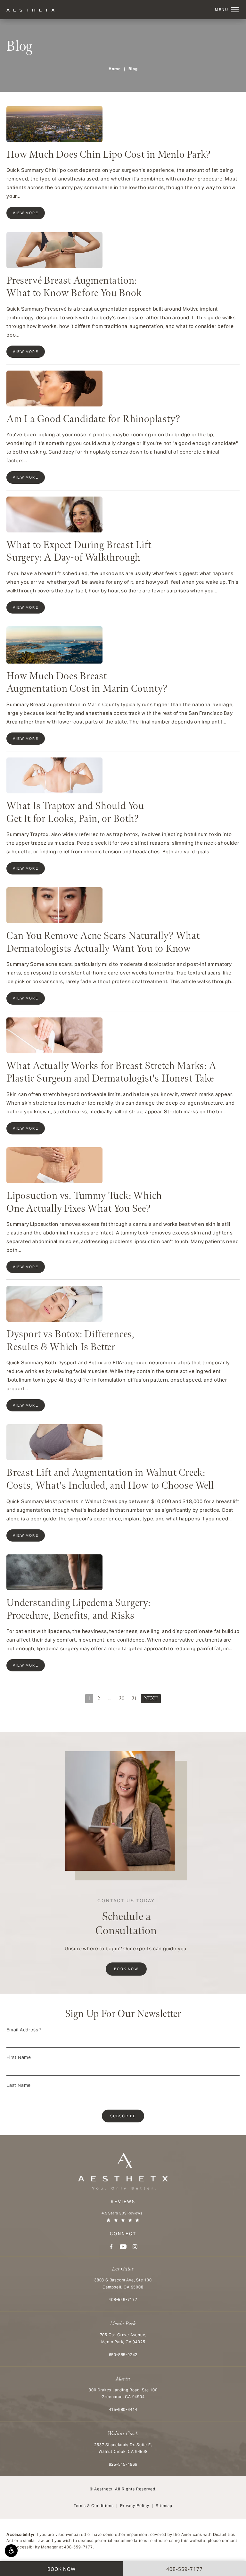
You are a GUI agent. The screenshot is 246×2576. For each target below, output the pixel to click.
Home (115, 69)
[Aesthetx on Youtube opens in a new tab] (123, 2247)
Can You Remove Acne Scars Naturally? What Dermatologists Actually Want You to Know (103, 942)
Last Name (19, 2085)
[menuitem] (111, 2247)
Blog (133, 69)
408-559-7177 (78, 2547)
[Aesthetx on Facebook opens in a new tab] (111, 2247)
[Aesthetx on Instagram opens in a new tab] (135, 2247)
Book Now (126, 1969)
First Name (19, 2057)
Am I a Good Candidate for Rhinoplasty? (93, 419)
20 (122, 1699)
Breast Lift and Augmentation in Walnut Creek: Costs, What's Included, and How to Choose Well (110, 1479)
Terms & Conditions (94, 2506)
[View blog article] (54, 124)
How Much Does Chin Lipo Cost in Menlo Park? (108, 155)
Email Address (24, 2030)
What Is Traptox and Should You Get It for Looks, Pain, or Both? (75, 812)
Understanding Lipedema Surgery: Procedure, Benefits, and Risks (78, 1609)
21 (134, 1699)
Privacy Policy (135, 2506)
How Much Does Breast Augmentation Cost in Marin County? (87, 683)
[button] (11, 2551)
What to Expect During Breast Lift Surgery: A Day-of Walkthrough (79, 552)
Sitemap (164, 2506)
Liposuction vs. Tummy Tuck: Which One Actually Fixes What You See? (84, 1202)
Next (151, 1699)
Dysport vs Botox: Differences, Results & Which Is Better (70, 1341)
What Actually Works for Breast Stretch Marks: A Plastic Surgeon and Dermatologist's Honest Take (111, 1072)
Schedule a (126, 1918)
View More (26, 213)
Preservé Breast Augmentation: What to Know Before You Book (74, 287)
